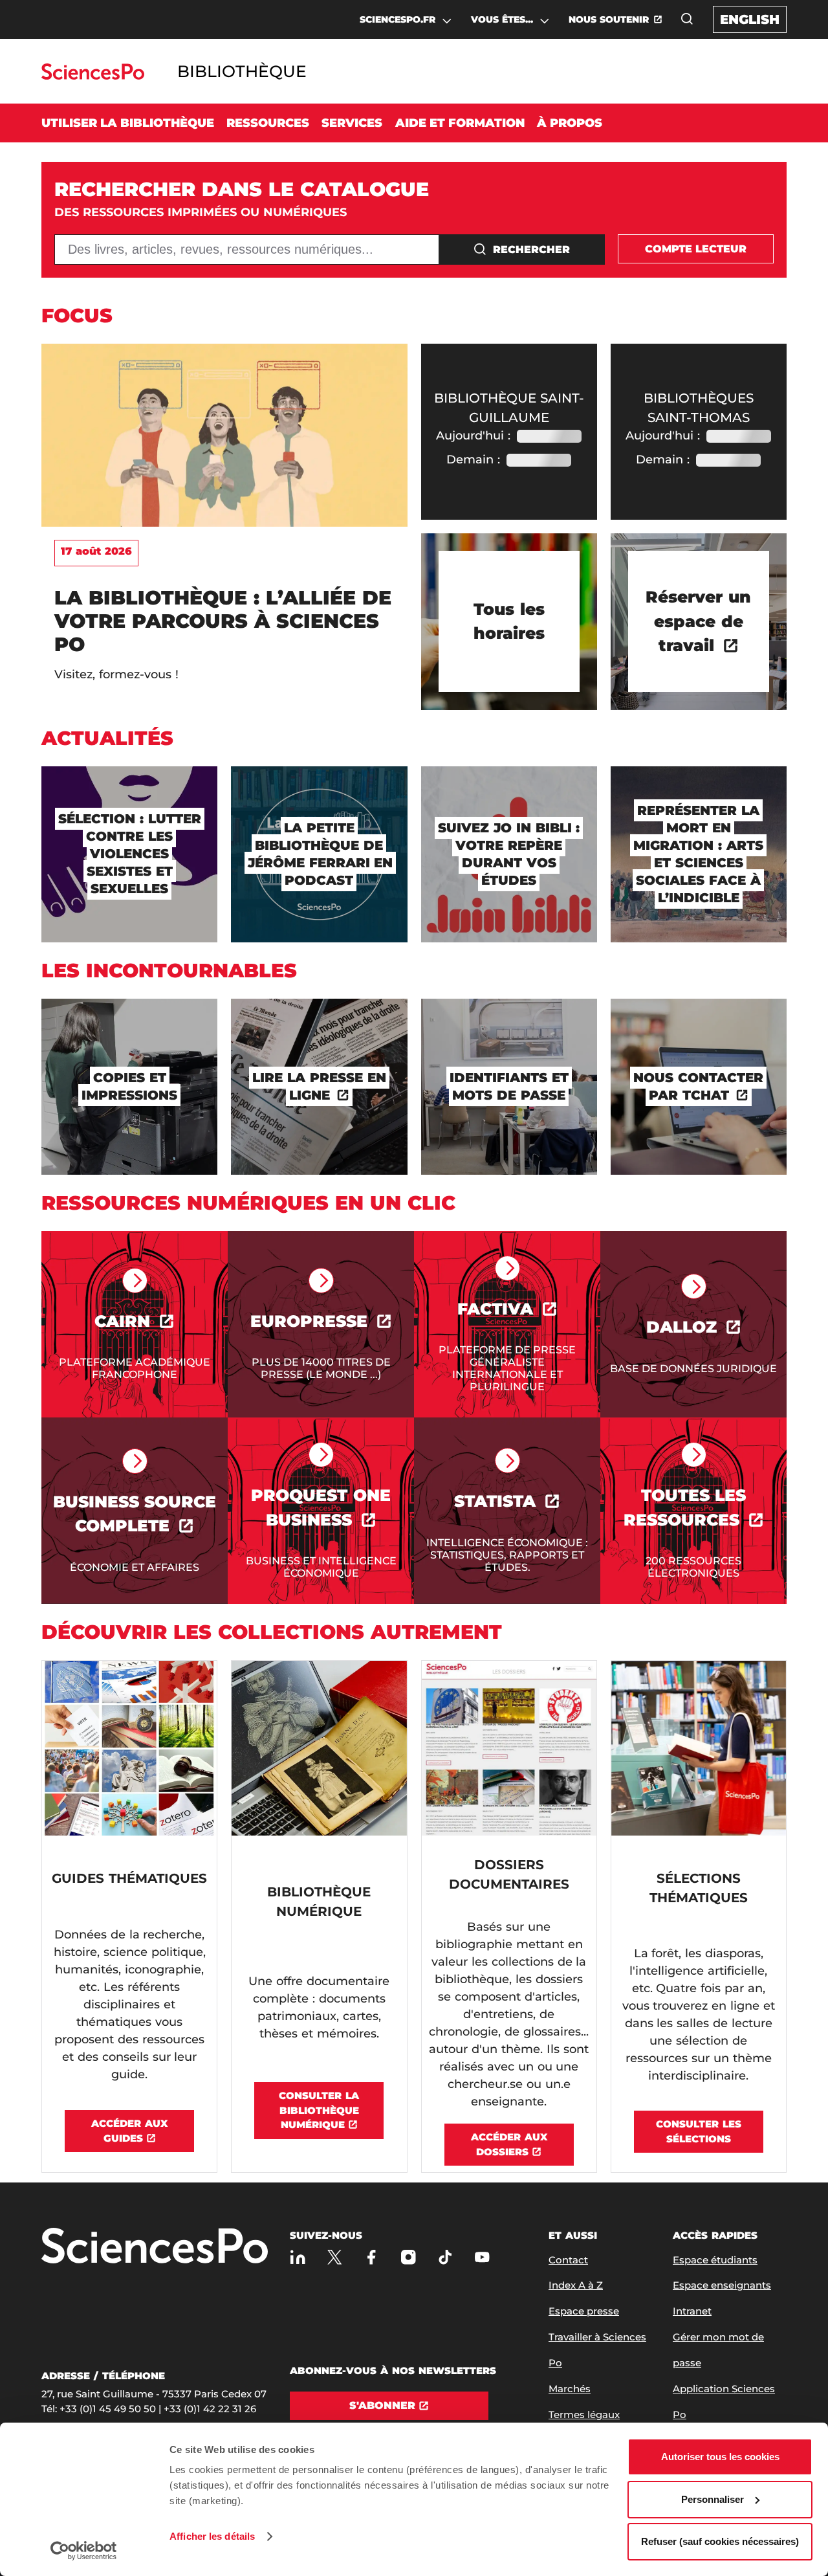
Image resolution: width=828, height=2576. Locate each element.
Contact (568, 2260)
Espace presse (584, 2311)
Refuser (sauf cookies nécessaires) (720, 2541)
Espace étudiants (715, 2260)
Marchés (570, 2389)
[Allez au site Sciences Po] (93, 76)
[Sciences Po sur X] (335, 2257)
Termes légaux (584, 2415)
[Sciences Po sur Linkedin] (298, 2257)
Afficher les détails (212, 2536)
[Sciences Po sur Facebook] (372, 2257)
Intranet (692, 2311)
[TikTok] (445, 2257)
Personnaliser (713, 2499)
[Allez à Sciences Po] (155, 2247)
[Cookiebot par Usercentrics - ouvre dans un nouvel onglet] (84, 2551)
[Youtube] (482, 2257)
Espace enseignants (722, 2285)
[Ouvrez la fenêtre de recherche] (687, 19)
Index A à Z (576, 2285)
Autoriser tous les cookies (720, 2457)
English (750, 19)
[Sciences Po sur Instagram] (409, 2257)
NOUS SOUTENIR (609, 19)
